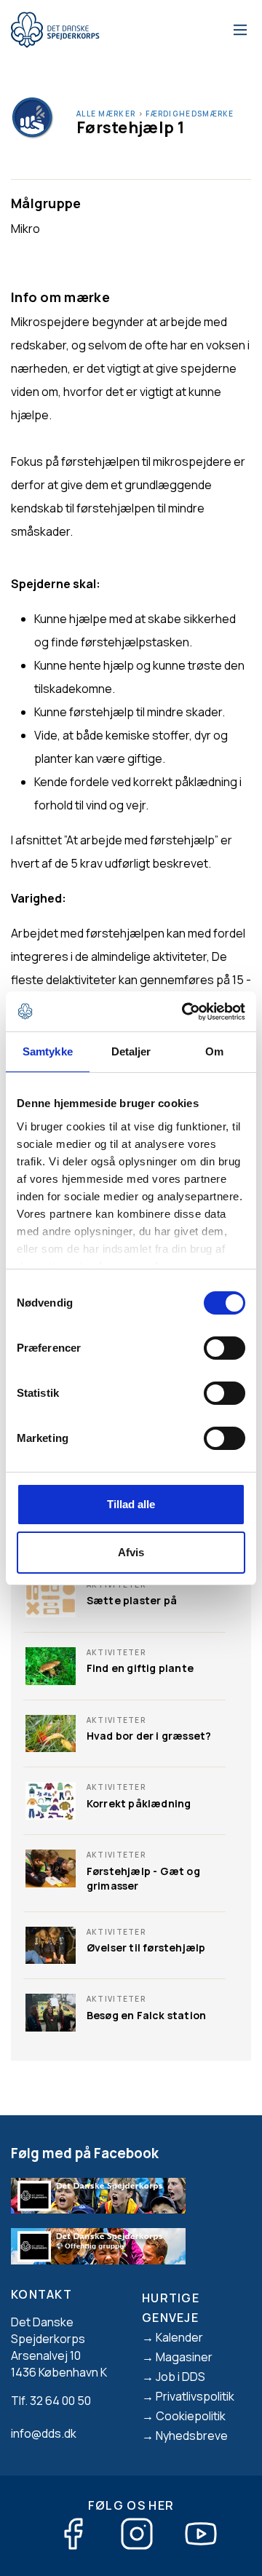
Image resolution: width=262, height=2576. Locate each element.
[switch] (225, 1348)
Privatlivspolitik (195, 2396)
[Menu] (238, 30)
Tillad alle (131, 1504)
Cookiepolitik (191, 2416)
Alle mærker (106, 114)
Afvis (131, 1552)
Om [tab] (214, 1051)
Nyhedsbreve (192, 2436)
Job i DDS (180, 2377)
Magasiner (184, 2357)
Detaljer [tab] (131, 1051)
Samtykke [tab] (48, 1051)
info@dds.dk (44, 2433)
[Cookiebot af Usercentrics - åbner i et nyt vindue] (185, 1012)
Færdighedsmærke (190, 114)
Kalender (179, 2337)
